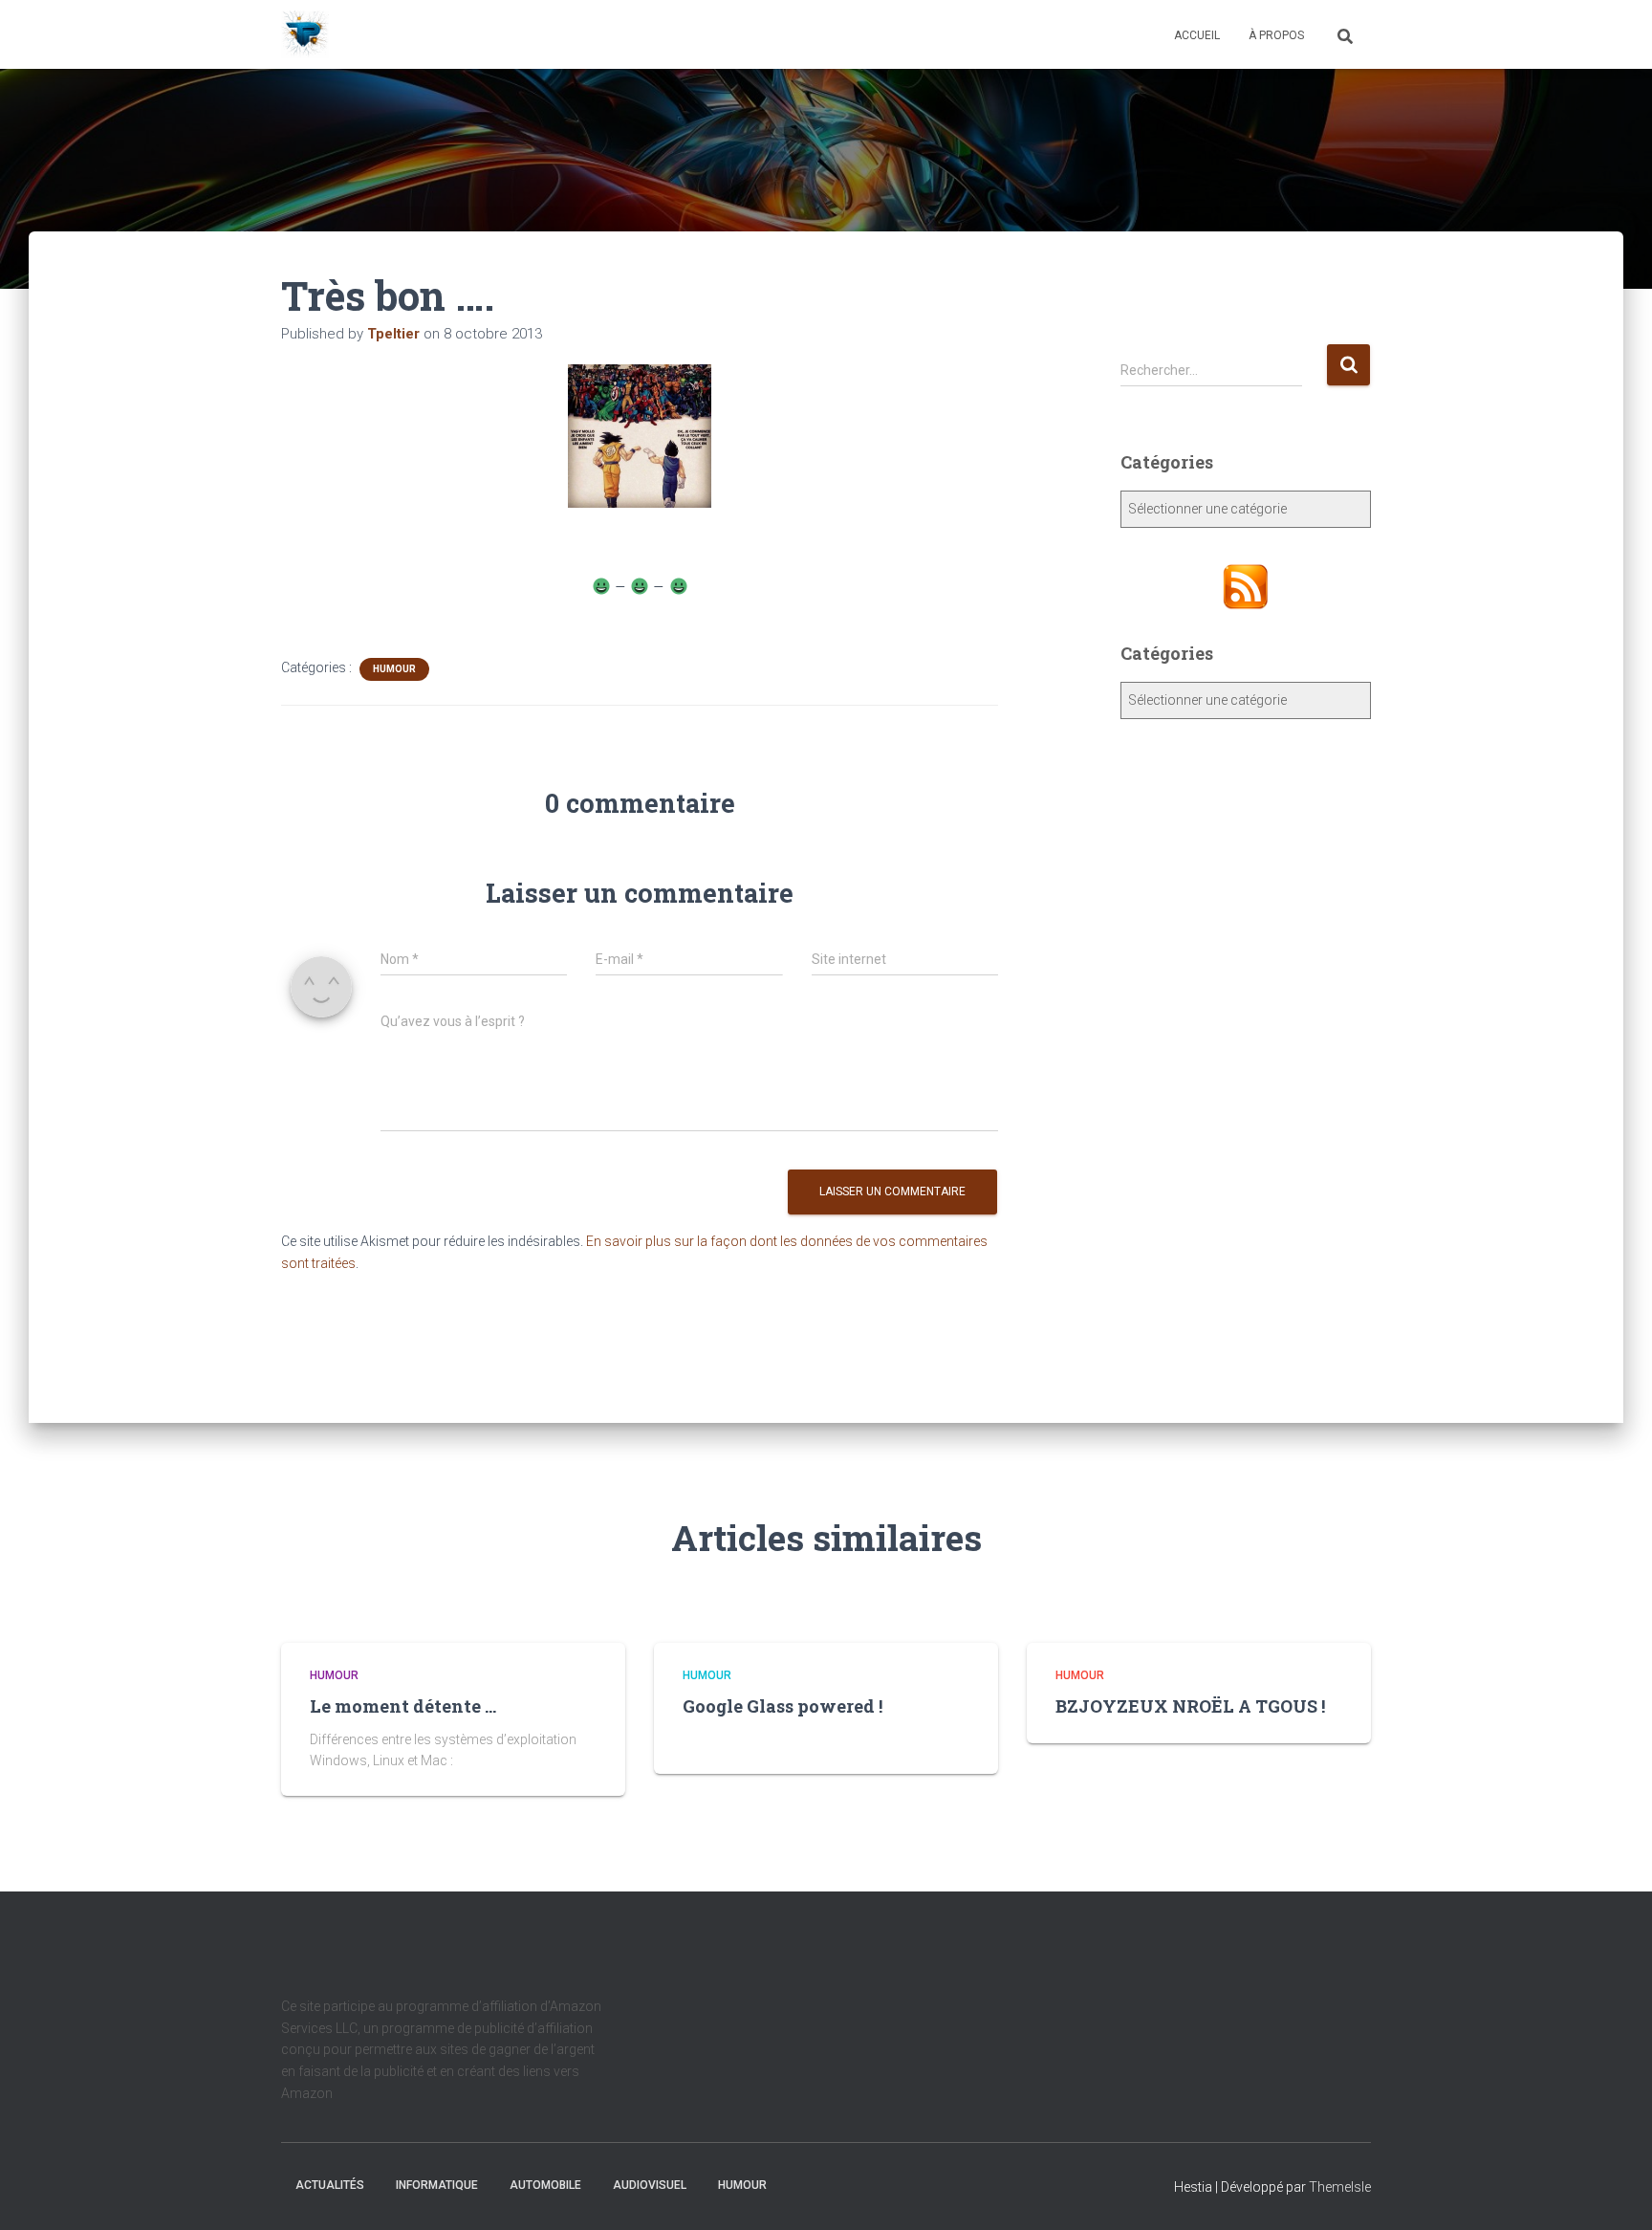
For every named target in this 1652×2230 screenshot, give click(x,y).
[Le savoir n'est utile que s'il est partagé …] (305, 34)
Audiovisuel (650, 2185)
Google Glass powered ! (783, 1706)
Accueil (1197, 35)
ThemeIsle (1340, 2187)
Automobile (545, 2185)
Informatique (437, 2185)
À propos (1276, 35)
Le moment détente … (403, 1706)
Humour (394, 669)
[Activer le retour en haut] (1614, 2192)
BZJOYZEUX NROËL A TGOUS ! (1190, 1706)
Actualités (330, 2185)
